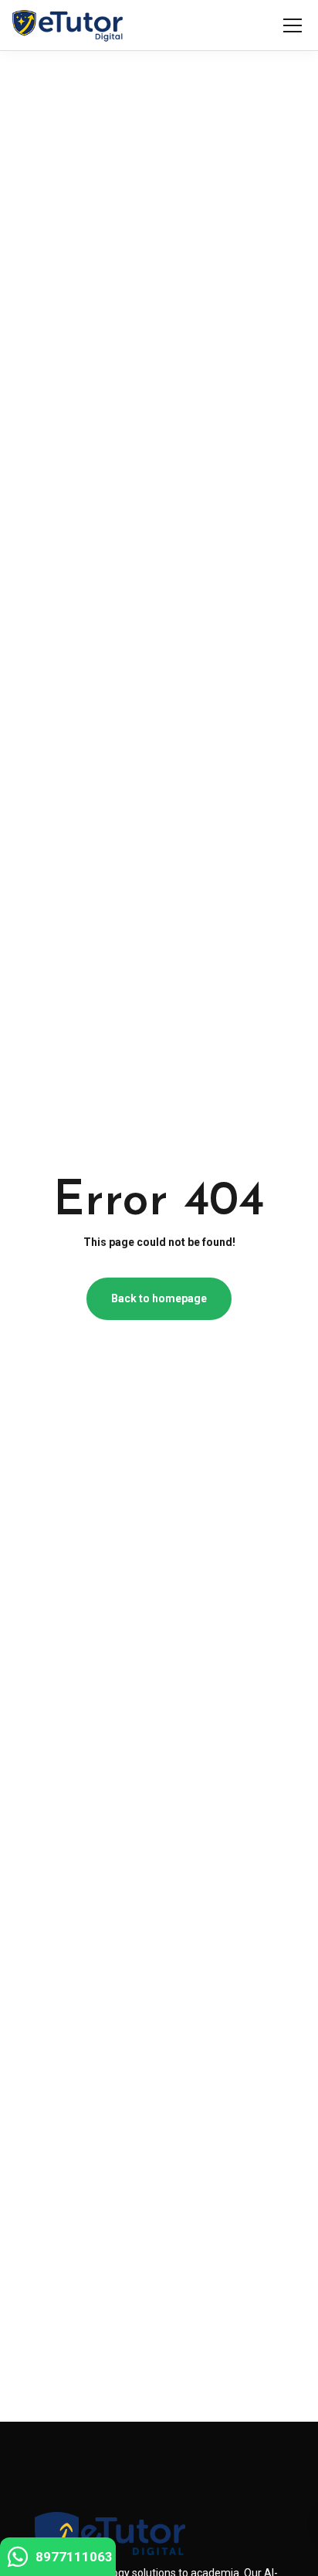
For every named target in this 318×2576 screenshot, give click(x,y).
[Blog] (68, 25)
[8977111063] (18, 2561)
